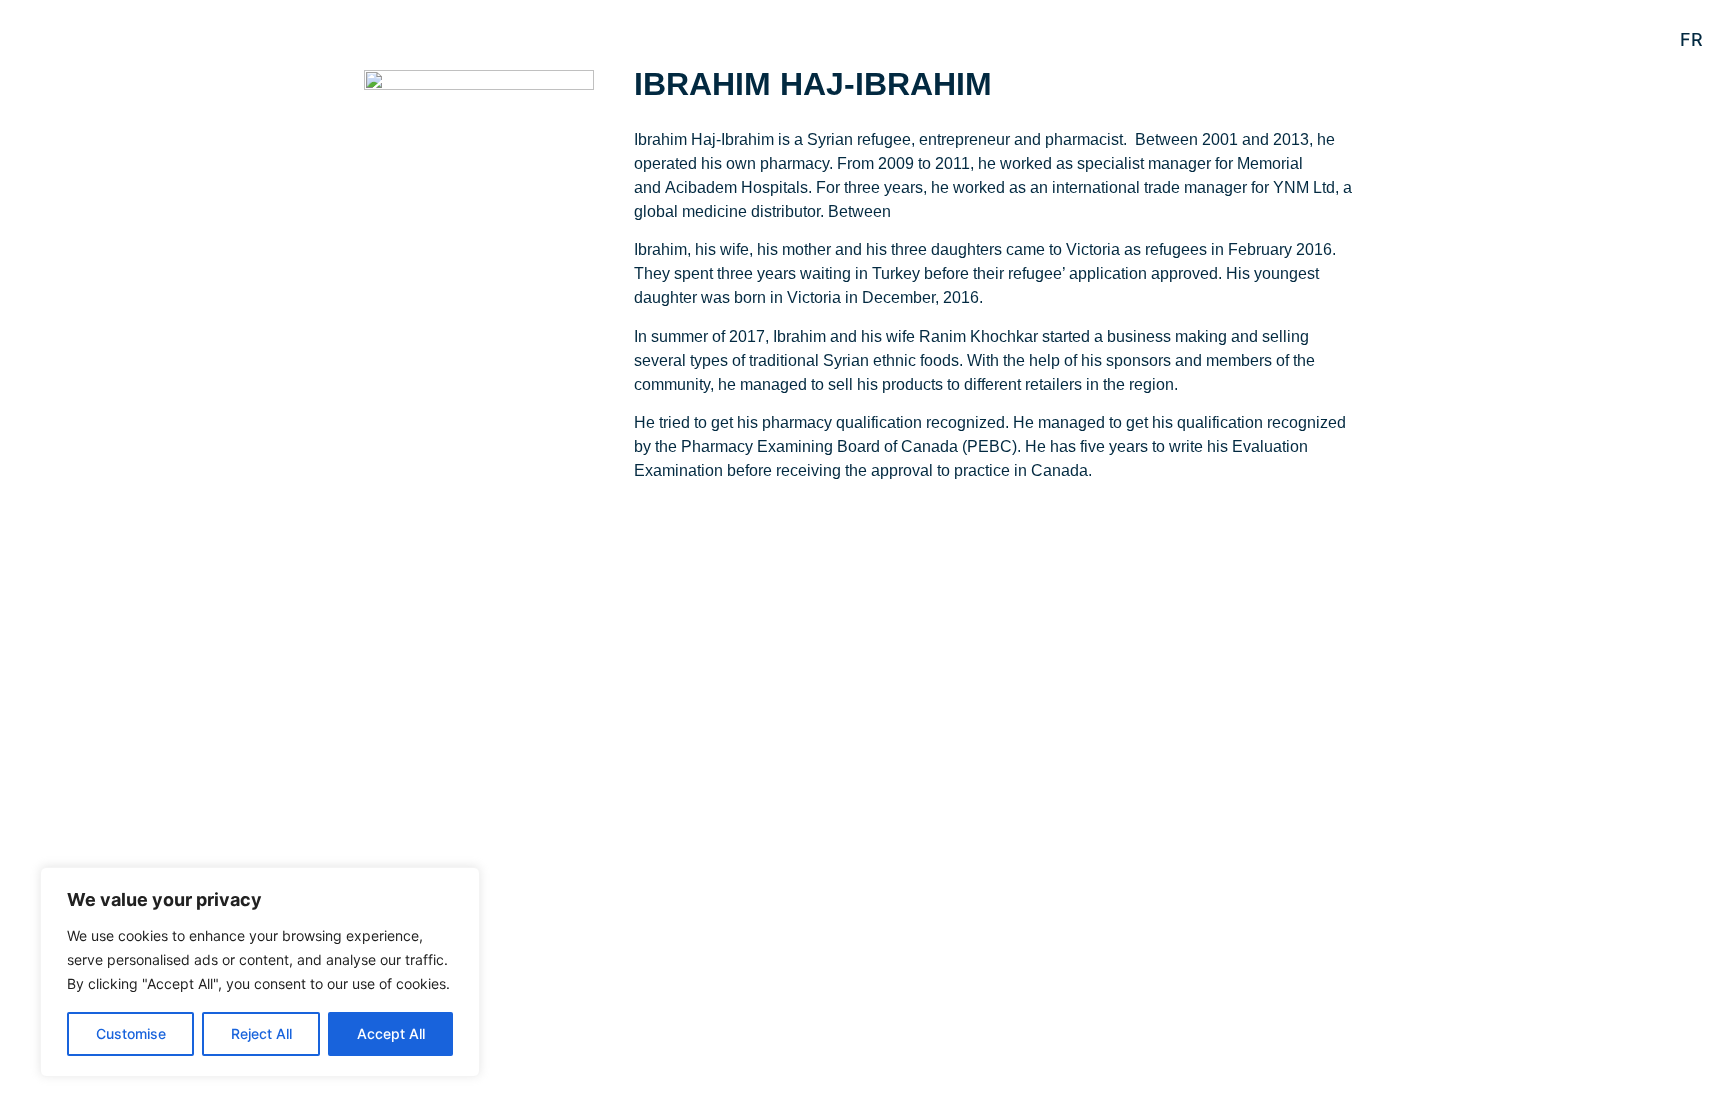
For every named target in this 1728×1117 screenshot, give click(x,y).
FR (1691, 39)
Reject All (261, 1033)
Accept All (391, 1033)
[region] (260, 972)
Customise (131, 1033)
